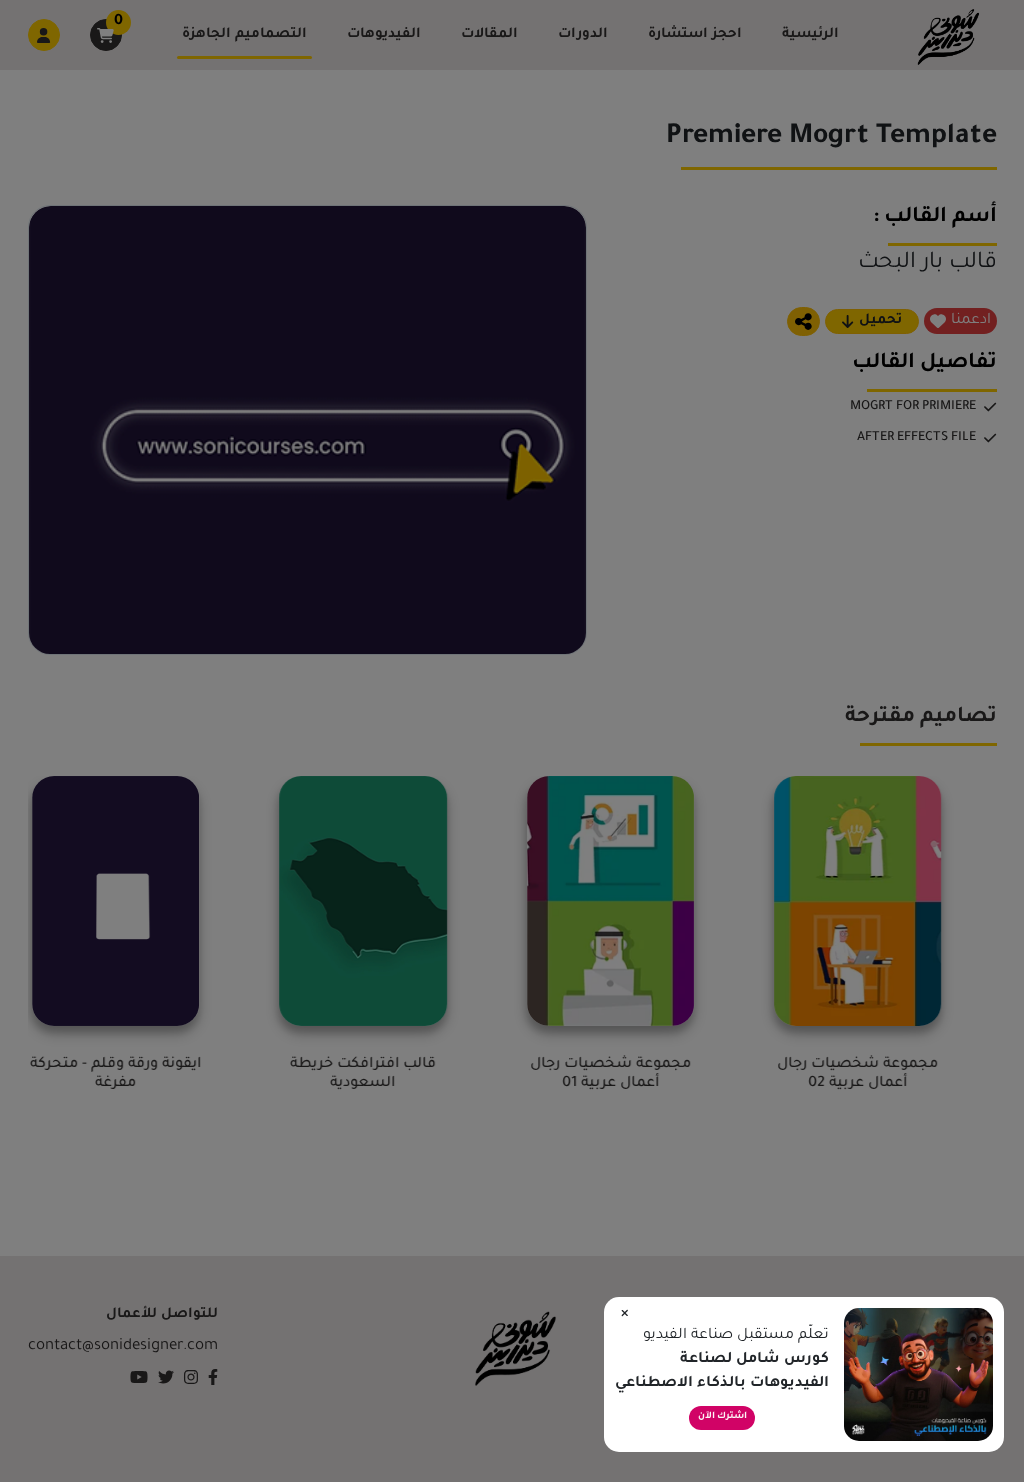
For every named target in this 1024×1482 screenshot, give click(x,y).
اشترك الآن (722, 1417)
